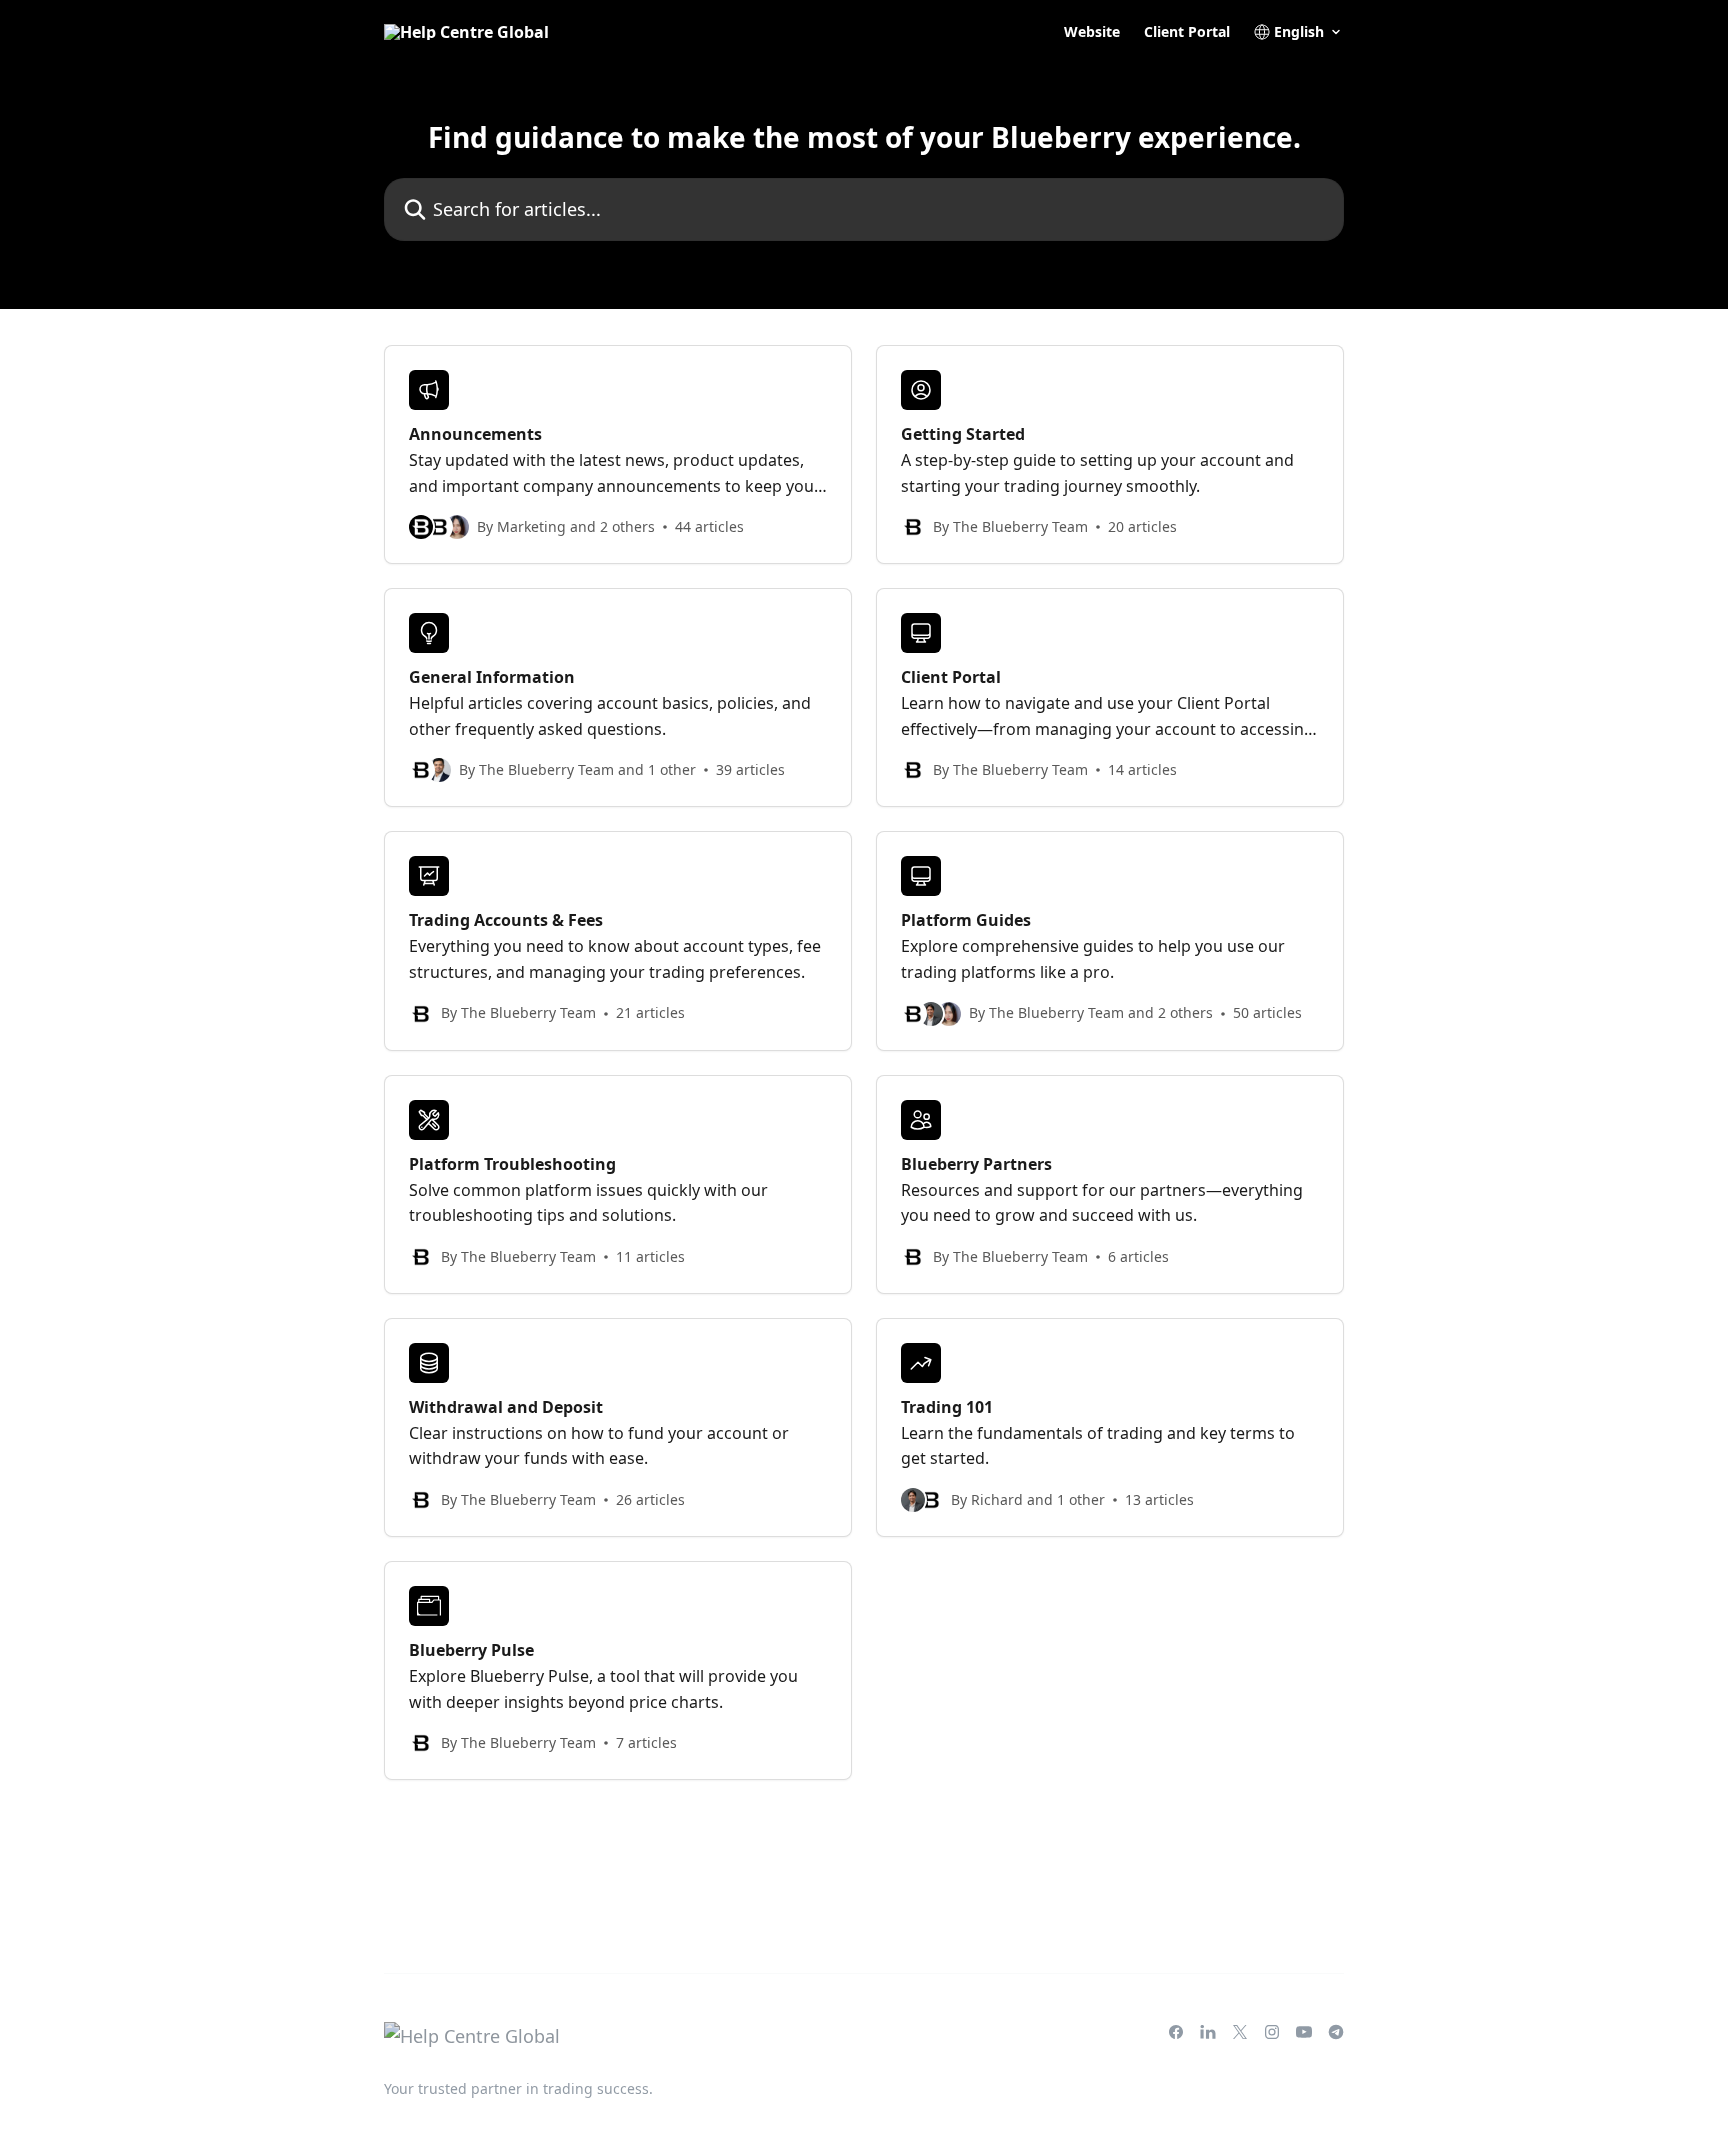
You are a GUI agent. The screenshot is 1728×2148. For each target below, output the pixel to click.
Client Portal (1187, 32)
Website (1092, 32)
